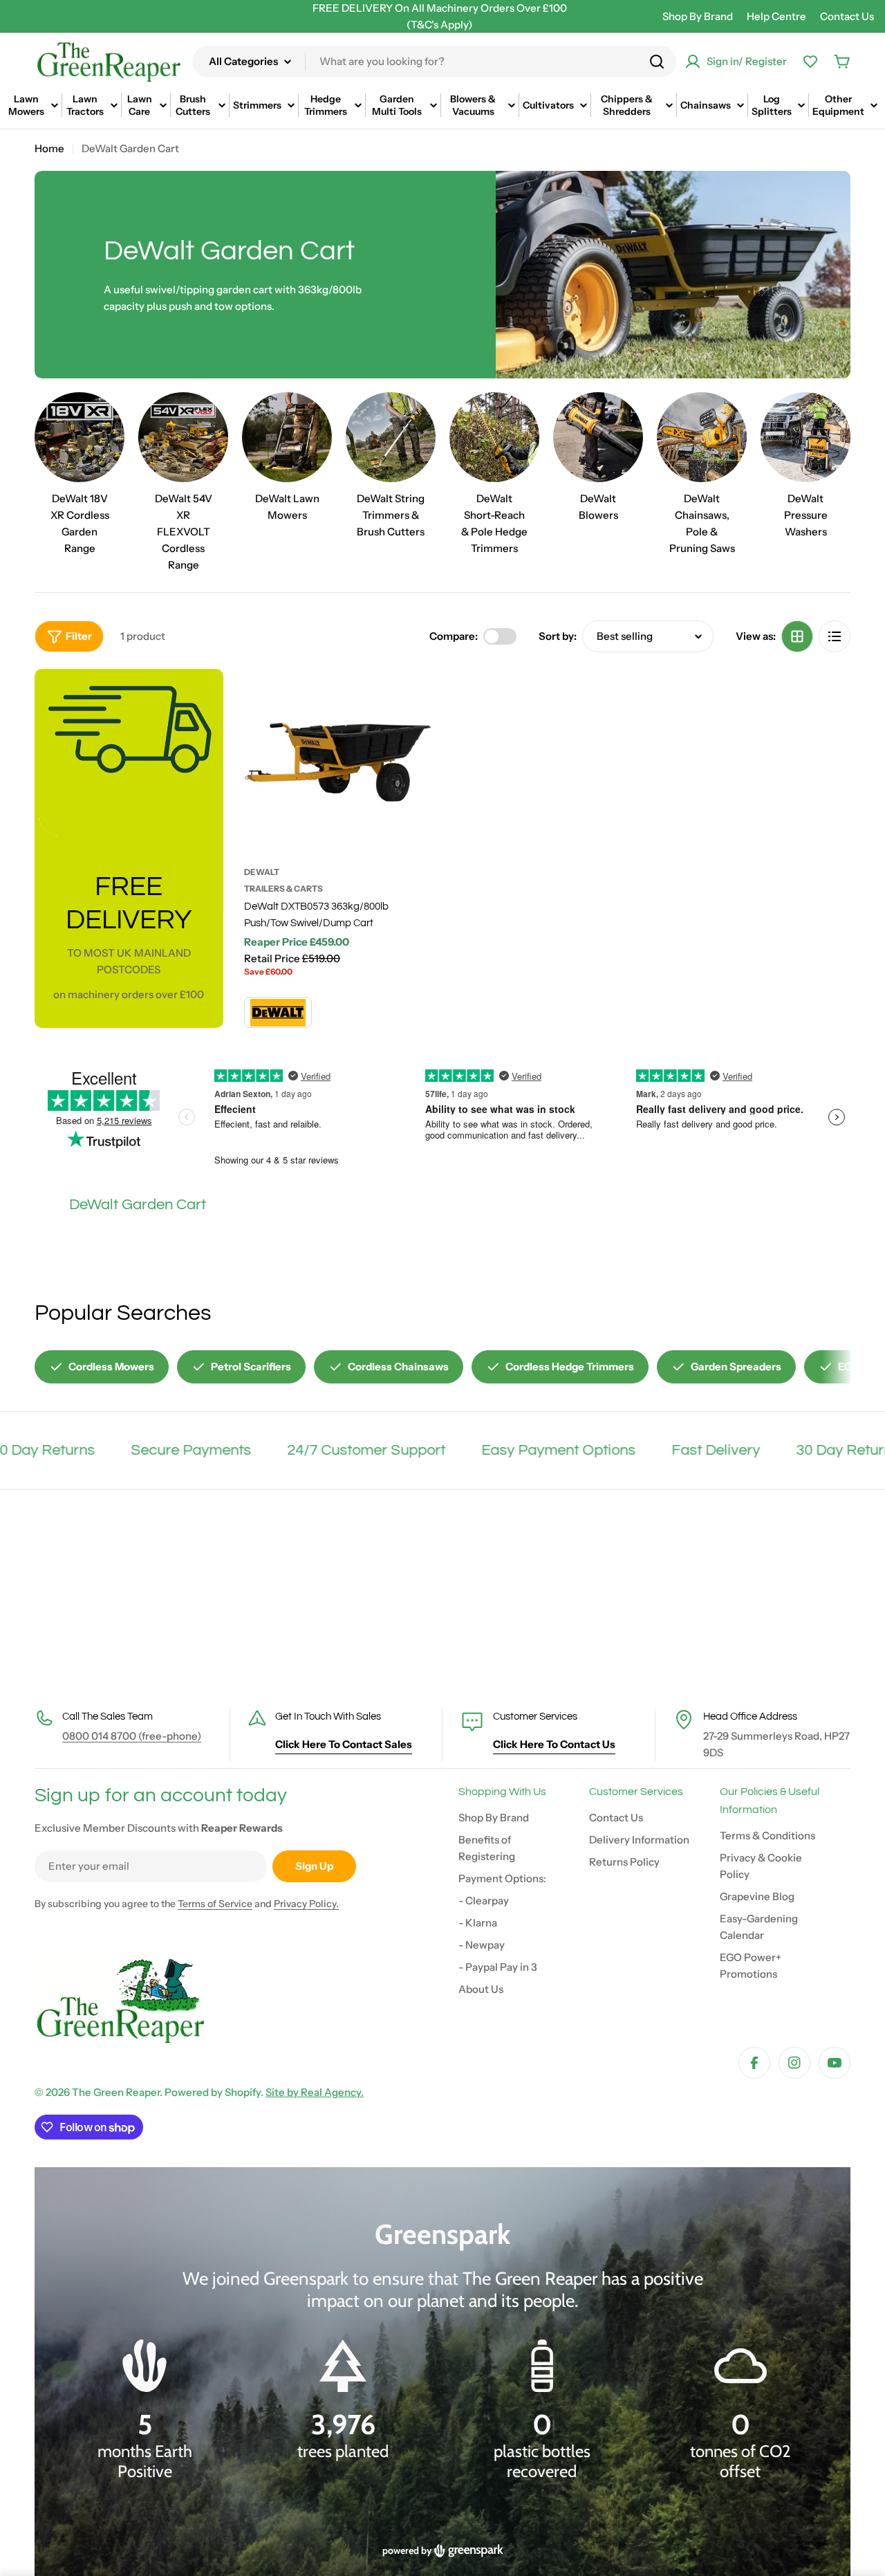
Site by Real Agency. (315, 2092)
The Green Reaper (116, 2092)
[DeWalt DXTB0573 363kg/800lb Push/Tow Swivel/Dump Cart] (338, 763)
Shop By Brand (698, 16)
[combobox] (434, 62)
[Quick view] (413, 699)
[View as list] (835, 636)
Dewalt (262, 872)
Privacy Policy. (306, 1904)
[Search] (657, 62)
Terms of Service (215, 1904)
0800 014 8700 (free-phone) (132, 1736)
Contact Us (847, 16)
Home (49, 148)
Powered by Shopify (213, 2092)
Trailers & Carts (283, 889)
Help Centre (776, 16)
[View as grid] (797, 636)
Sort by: (558, 636)
